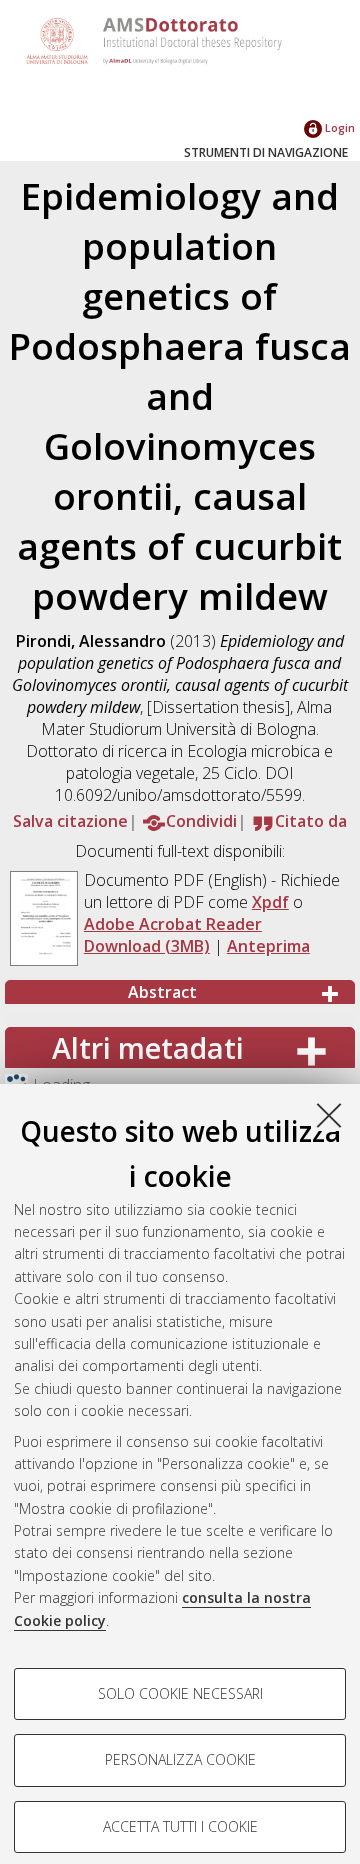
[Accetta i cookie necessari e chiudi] (329, 1115)
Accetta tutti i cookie (180, 1826)
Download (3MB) (147, 946)
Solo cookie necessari (180, 1693)
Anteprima (268, 946)
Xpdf (270, 902)
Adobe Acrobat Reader (173, 924)
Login (338, 127)
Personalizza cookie (180, 1759)
